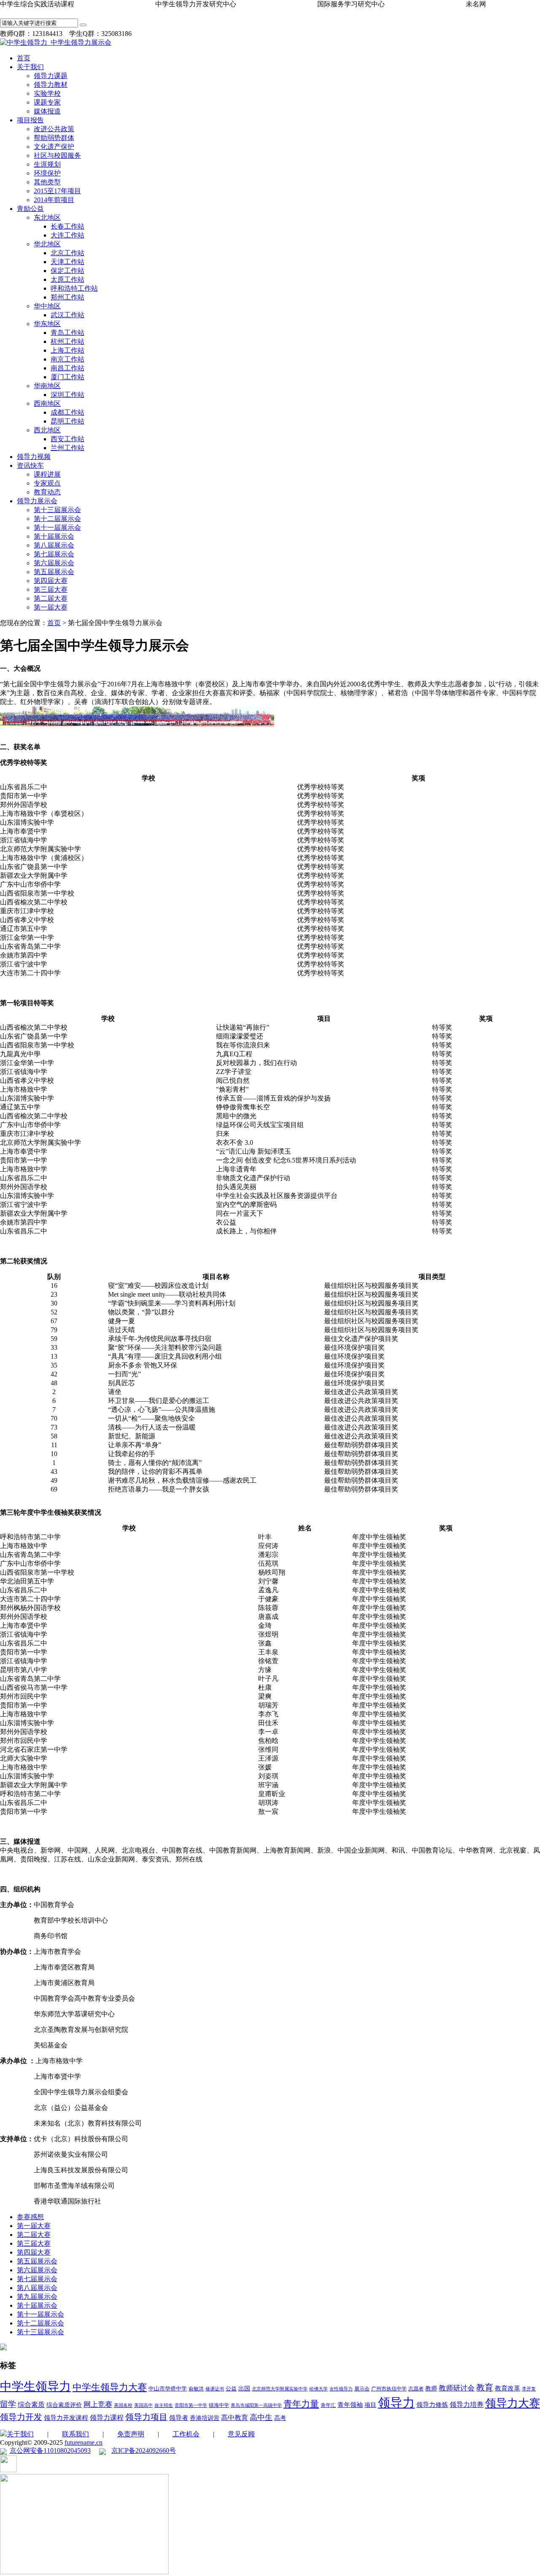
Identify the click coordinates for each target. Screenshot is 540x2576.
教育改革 (508, 2388)
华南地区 (47, 386)
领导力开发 (21, 2417)
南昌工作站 (67, 368)
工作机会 (186, 2434)
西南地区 (47, 403)
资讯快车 (30, 465)
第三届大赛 (51, 589)
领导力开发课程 (66, 2418)
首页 (24, 58)
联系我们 (76, 2434)
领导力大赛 (513, 2403)
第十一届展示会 (57, 527)
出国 (244, 2389)
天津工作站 (67, 262)
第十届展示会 (54, 536)
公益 (231, 2389)
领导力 (396, 2403)
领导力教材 (51, 85)
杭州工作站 (67, 341)
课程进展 (47, 474)
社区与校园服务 (57, 155)
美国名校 (123, 2405)
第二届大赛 (51, 598)
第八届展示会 (54, 545)
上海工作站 (67, 350)
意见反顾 (241, 2434)
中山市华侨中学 (168, 2389)
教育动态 (47, 492)
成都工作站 (67, 412)
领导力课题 (51, 76)
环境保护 (47, 173)
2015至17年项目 (57, 191)
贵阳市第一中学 (191, 2405)
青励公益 (30, 209)
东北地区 (47, 217)
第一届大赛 (51, 607)
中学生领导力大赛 (110, 2387)
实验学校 (47, 93)
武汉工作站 (67, 315)
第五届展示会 (54, 572)
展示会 (362, 2389)
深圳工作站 (67, 395)
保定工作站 (67, 271)
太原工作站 (67, 279)
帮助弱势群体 (54, 138)
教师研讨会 (457, 2388)
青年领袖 (350, 2405)
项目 (370, 2405)
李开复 (529, 2389)
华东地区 (47, 324)
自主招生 (164, 2405)
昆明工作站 (67, 421)
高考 (280, 2418)
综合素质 (31, 2405)
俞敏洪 (196, 2389)
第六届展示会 (54, 563)
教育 (485, 2387)
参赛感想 (30, 2217)
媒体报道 (47, 111)
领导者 (179, 2418)
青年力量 (301, 2404)
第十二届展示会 (57, 519)
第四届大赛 (51, 581)
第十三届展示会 (57, 510)
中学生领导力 (35, 2386)
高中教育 (235, 2418)
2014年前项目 (54, 200)
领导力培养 (467, 2405)
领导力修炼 (432, 2405)
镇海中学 (219, 2405)
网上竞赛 (98, 2405)
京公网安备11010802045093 (50, 2451)
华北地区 (47, 244)
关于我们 (30, 67)
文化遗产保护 (54, 147)
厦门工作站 (67, 377)
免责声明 (131, 2434)
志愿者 (416, 2389)
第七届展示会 (54, 554)
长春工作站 (67, 226)
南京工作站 (67, 359)
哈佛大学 (319, 2389)
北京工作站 (67, 253)
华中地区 (47, 306)
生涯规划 (47, 164)
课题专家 (47, 102)
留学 (8, 2404)
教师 (431, 2389)
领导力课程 (107, 2418)
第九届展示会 (37, 2297)
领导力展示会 (37, 501)
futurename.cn (84, 2442)
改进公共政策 (54, 129)
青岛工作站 (67, 333)
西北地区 (47, 430)
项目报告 (30, 120)
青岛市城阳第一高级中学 (256, 2405)
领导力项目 (146, 2417)
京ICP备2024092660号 (144, 2451)
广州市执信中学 (389, 2389)
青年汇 (328, 2405)
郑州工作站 (67, 297)
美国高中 (143, 2405)
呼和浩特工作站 (74, 288)
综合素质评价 (64, 2405)
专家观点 (47, 483)
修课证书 (215, 2389)
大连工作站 (67, 235)
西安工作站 (67, 439)
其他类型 (47, 182)
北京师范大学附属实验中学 (280, 2389)
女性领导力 (341, 2389)
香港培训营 (205, 2418)
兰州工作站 (67, 448)
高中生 (261, 2417)
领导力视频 (34, 457)
